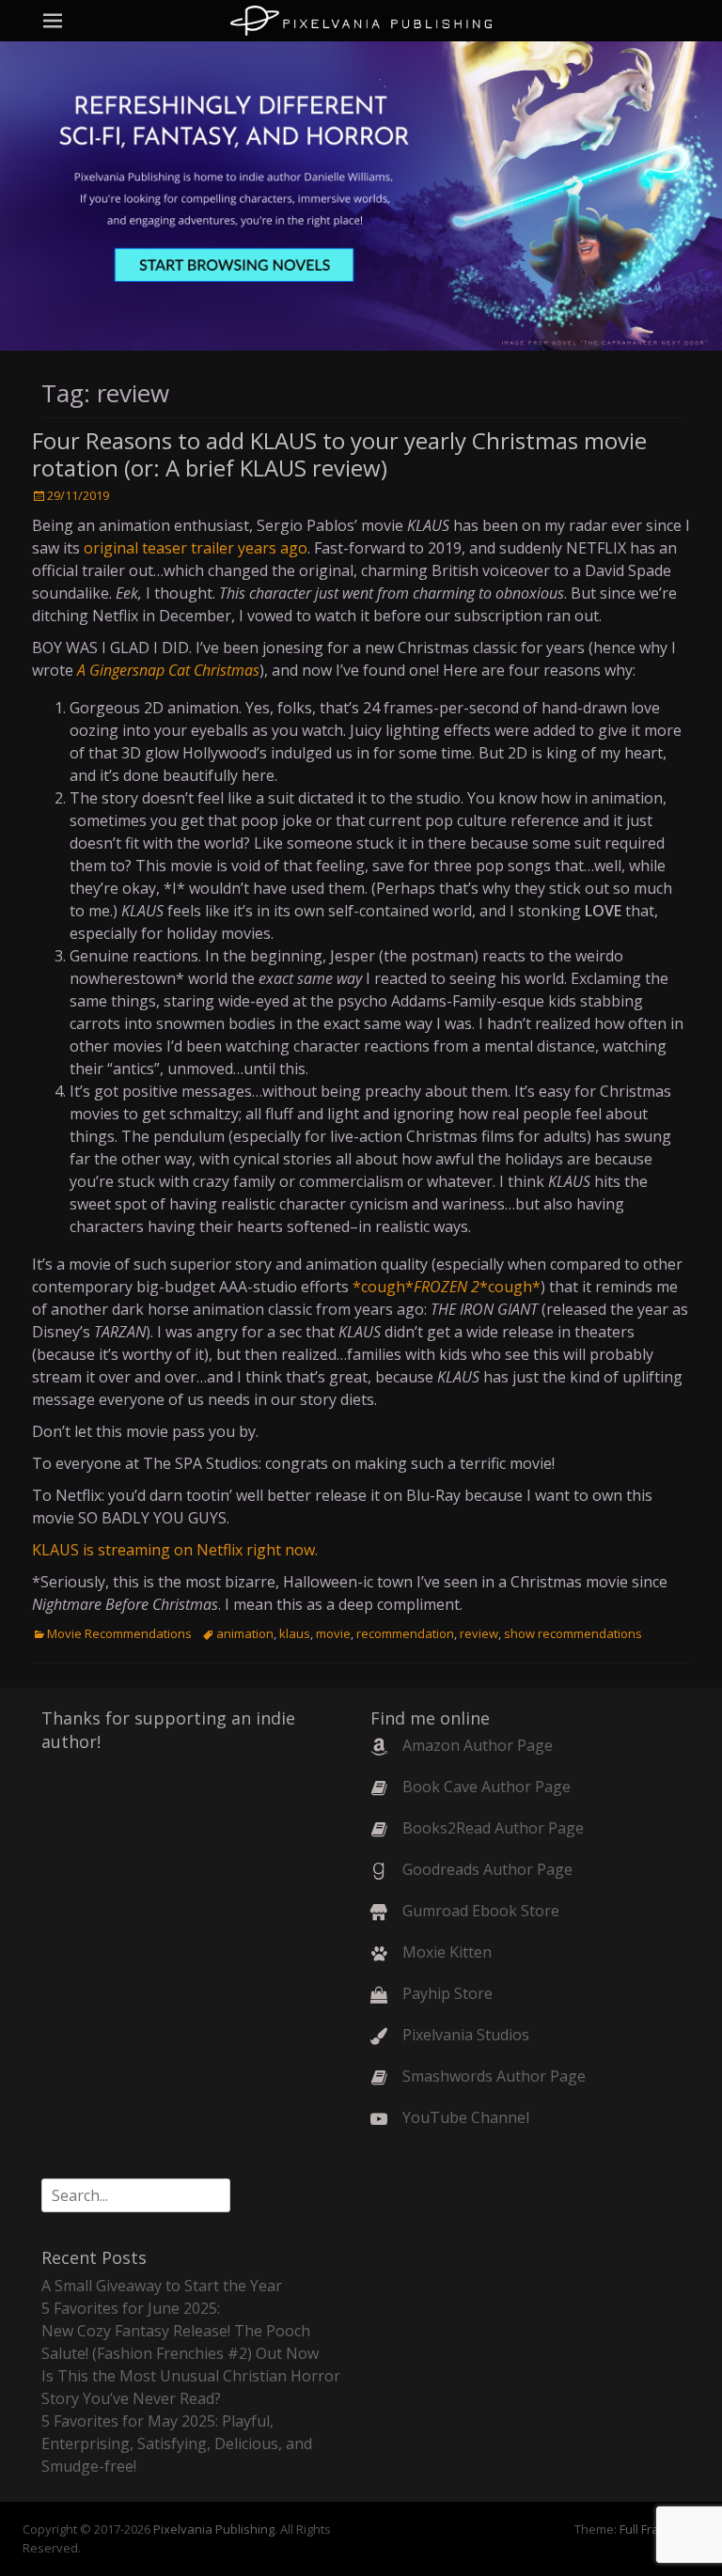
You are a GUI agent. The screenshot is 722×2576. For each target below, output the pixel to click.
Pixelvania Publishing (214, 2529)
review (479, 1633)
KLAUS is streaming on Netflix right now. (175, 1550)
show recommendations (573, 1633)
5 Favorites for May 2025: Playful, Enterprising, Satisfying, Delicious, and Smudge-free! (177, 2443)
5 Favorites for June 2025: (131, 2308)
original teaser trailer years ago (196, 548)
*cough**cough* (447, 1287)
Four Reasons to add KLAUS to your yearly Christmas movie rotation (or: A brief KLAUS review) (339, 454)
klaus (295, 1633)
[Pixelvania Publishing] (361, 21)
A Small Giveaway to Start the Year (162, 2286)
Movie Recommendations (119, 1633)
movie (333, 1633)
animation (245, 1633)
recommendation (405, 1633)
